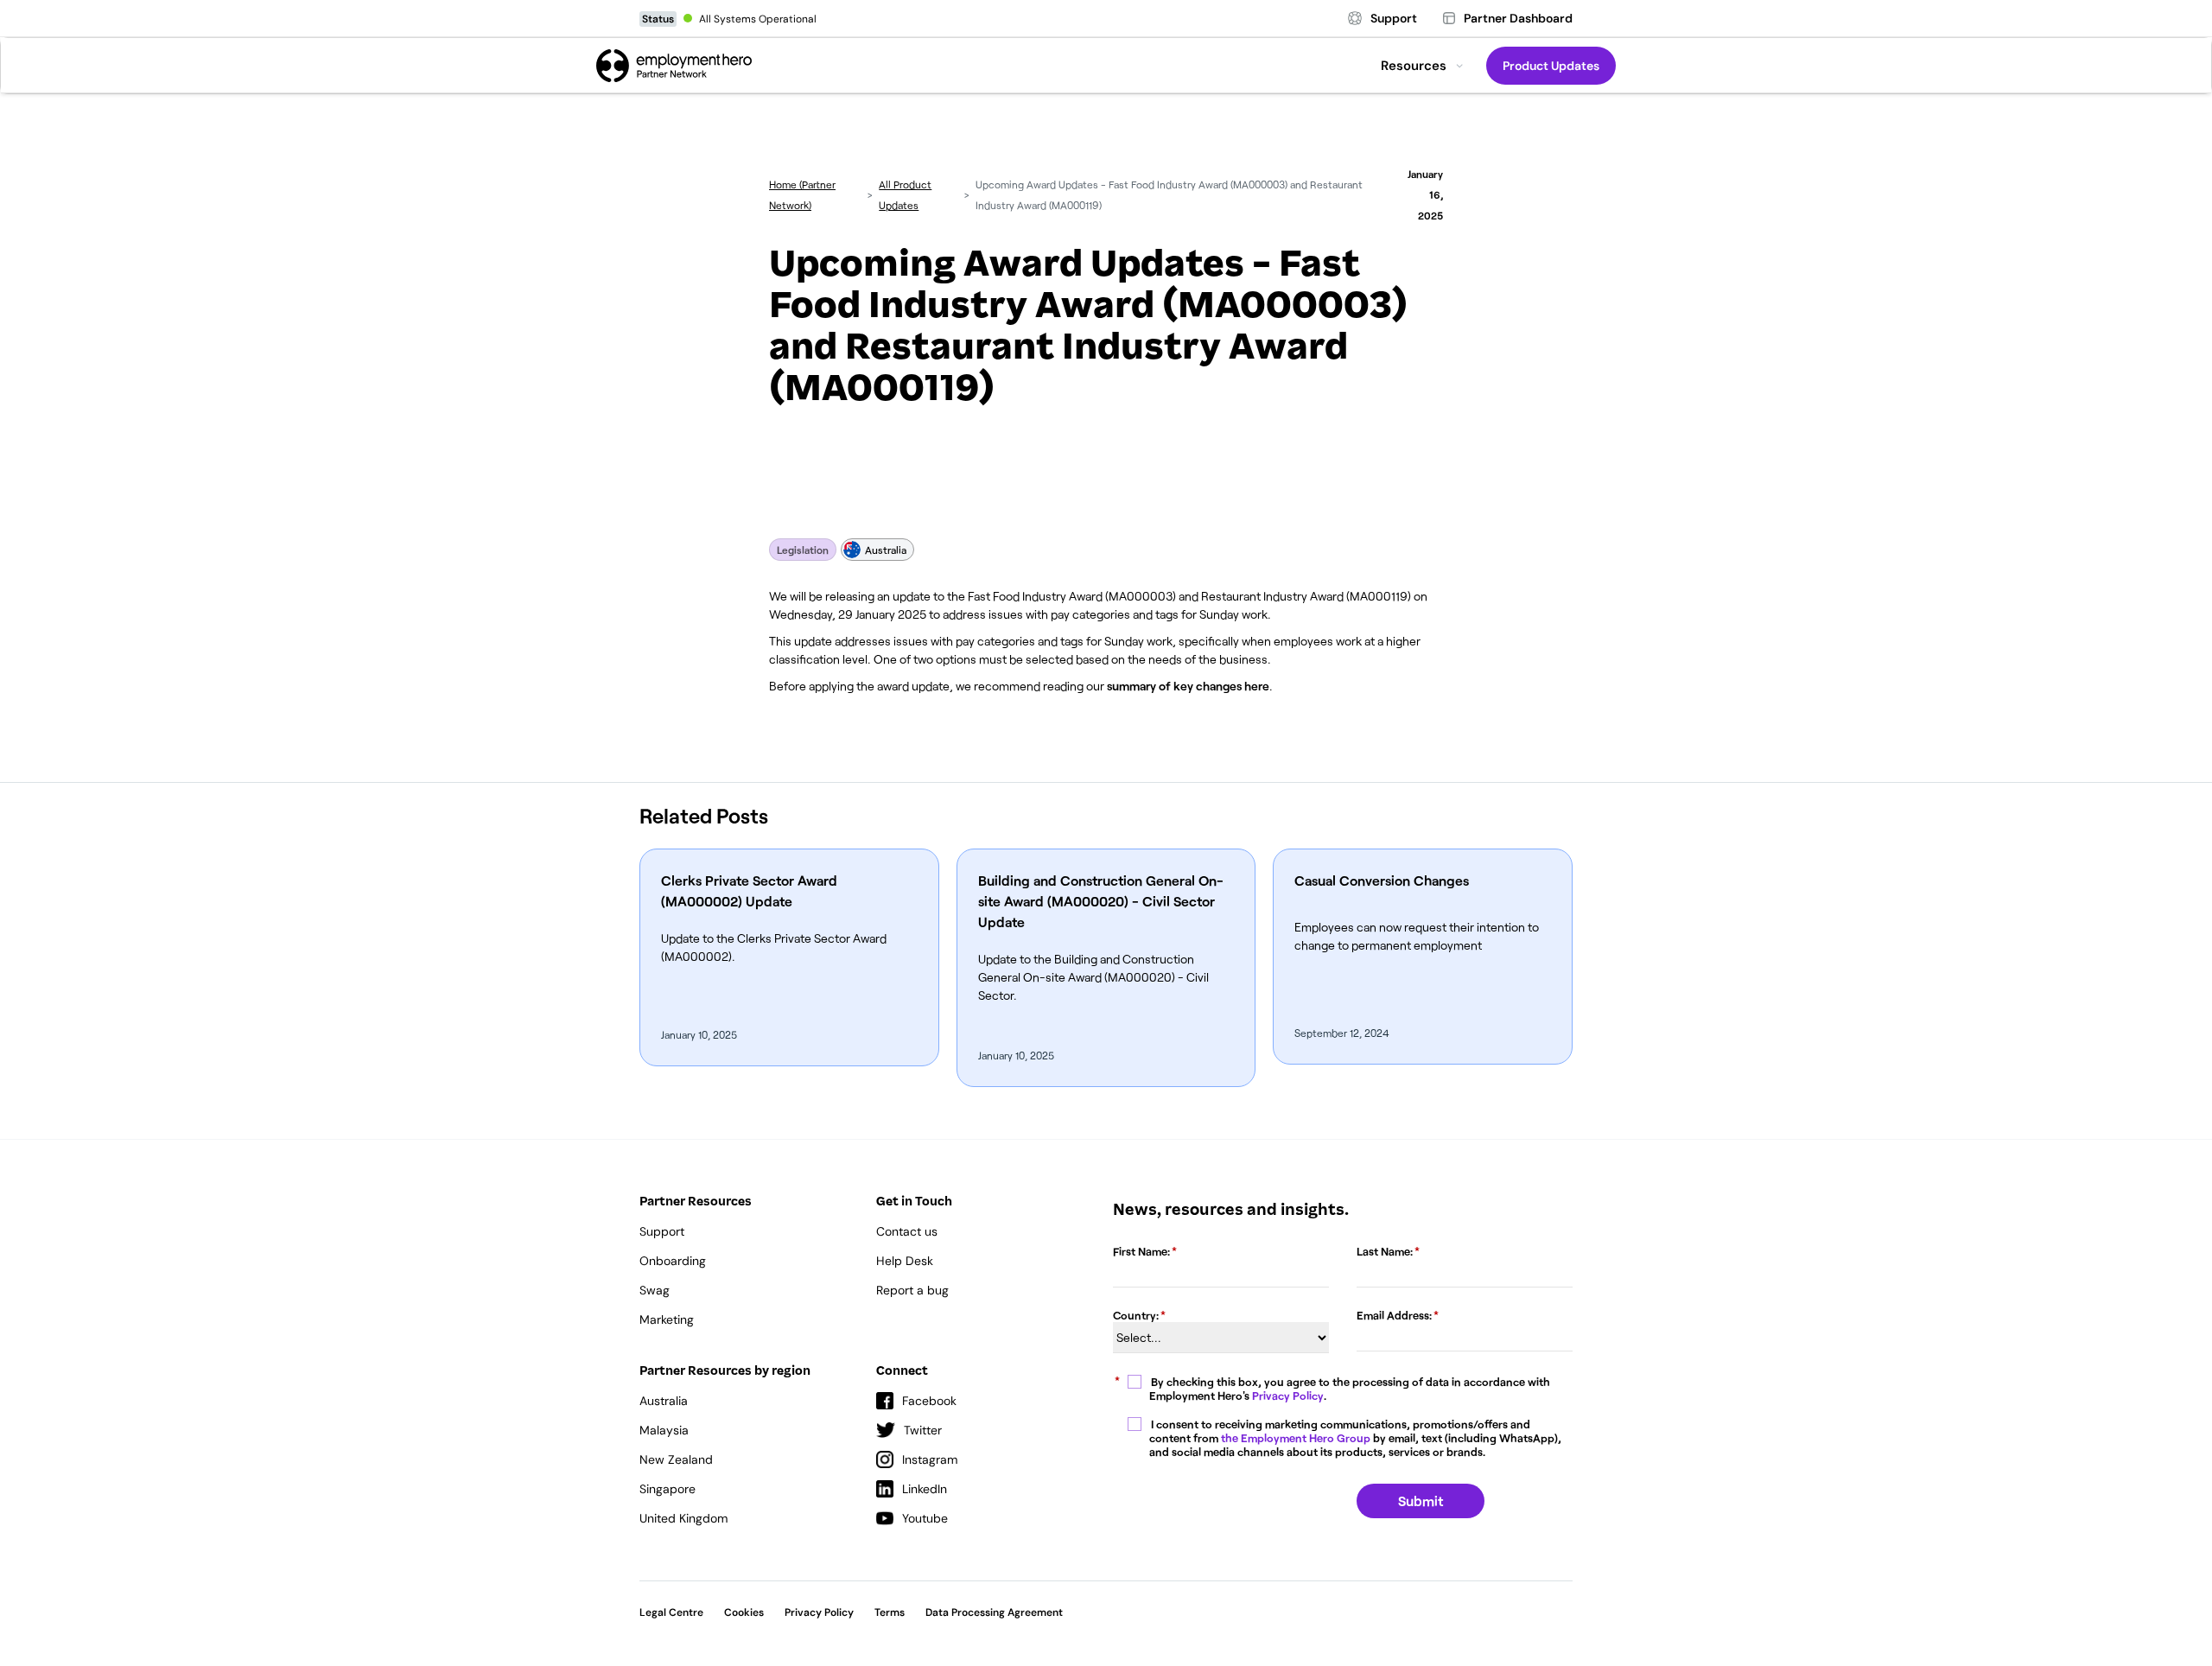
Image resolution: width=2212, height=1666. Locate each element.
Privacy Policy (1288, 1396)
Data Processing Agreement (994, 1612)
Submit (1421, 1501)
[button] (1422, 66)
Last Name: (1385, 1251)
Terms (890, 1612)
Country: (1136, 1315)
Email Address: (1394, 1315)
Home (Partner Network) (802, 194)
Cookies (744, 1612)
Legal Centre (671, 1612)
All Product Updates (905, 194)
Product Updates (1551, 66)
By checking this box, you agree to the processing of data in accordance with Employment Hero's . (1350, 1389)
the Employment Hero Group (1296, 1438)
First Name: (1141, 1251)
